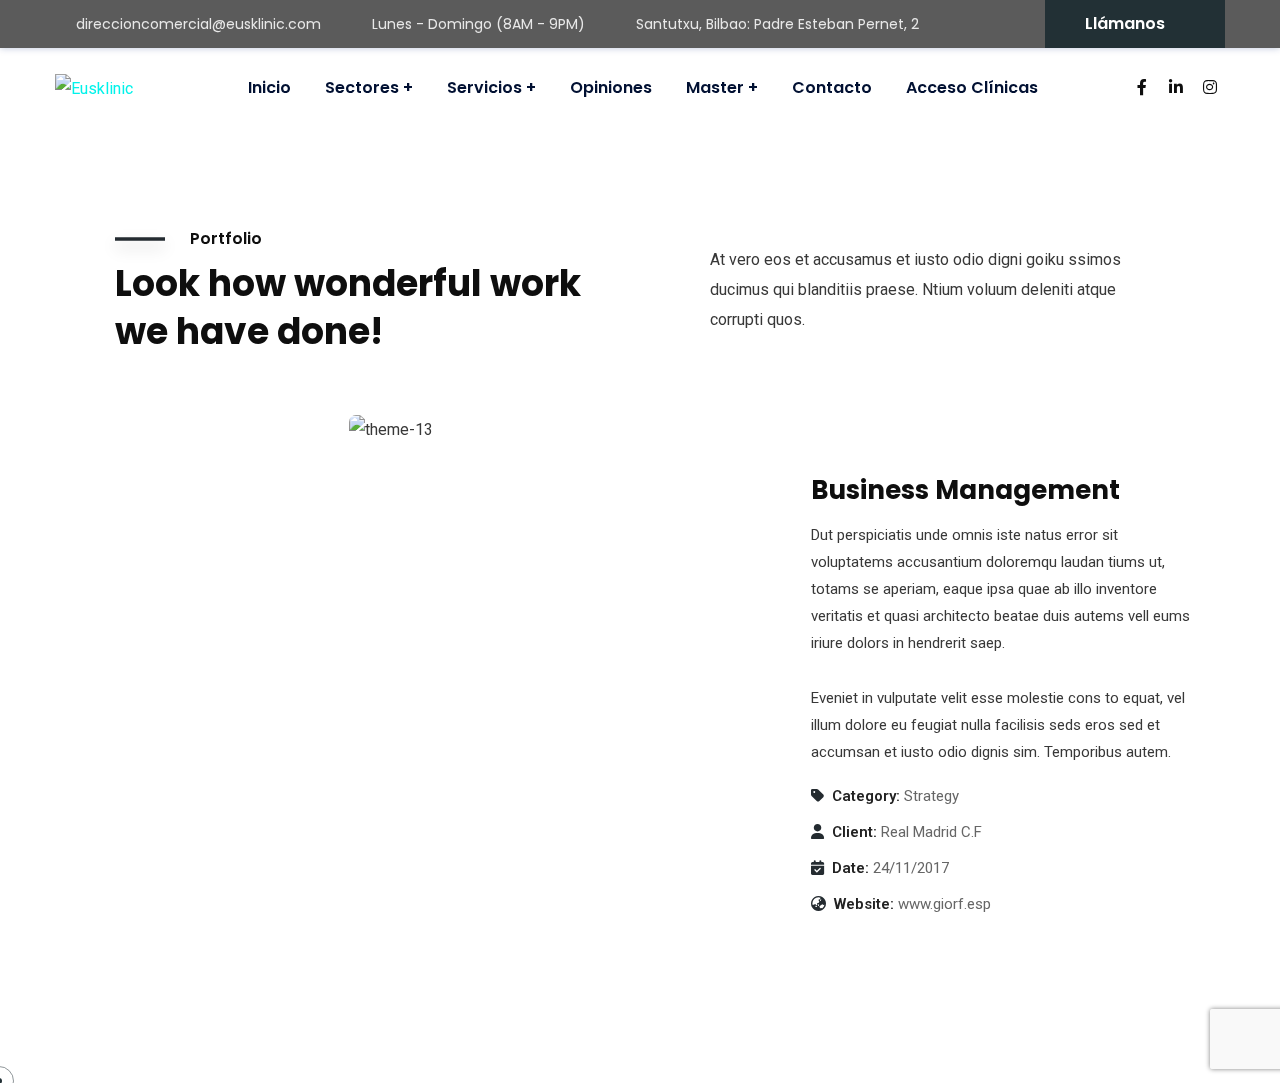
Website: (864, 904)
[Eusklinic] (94, 88)
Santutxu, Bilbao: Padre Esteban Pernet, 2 (777, 24)
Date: (850, 868)
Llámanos (1125, 23)
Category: (866, 796)
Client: (854, 832)
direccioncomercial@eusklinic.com (198, 24)
